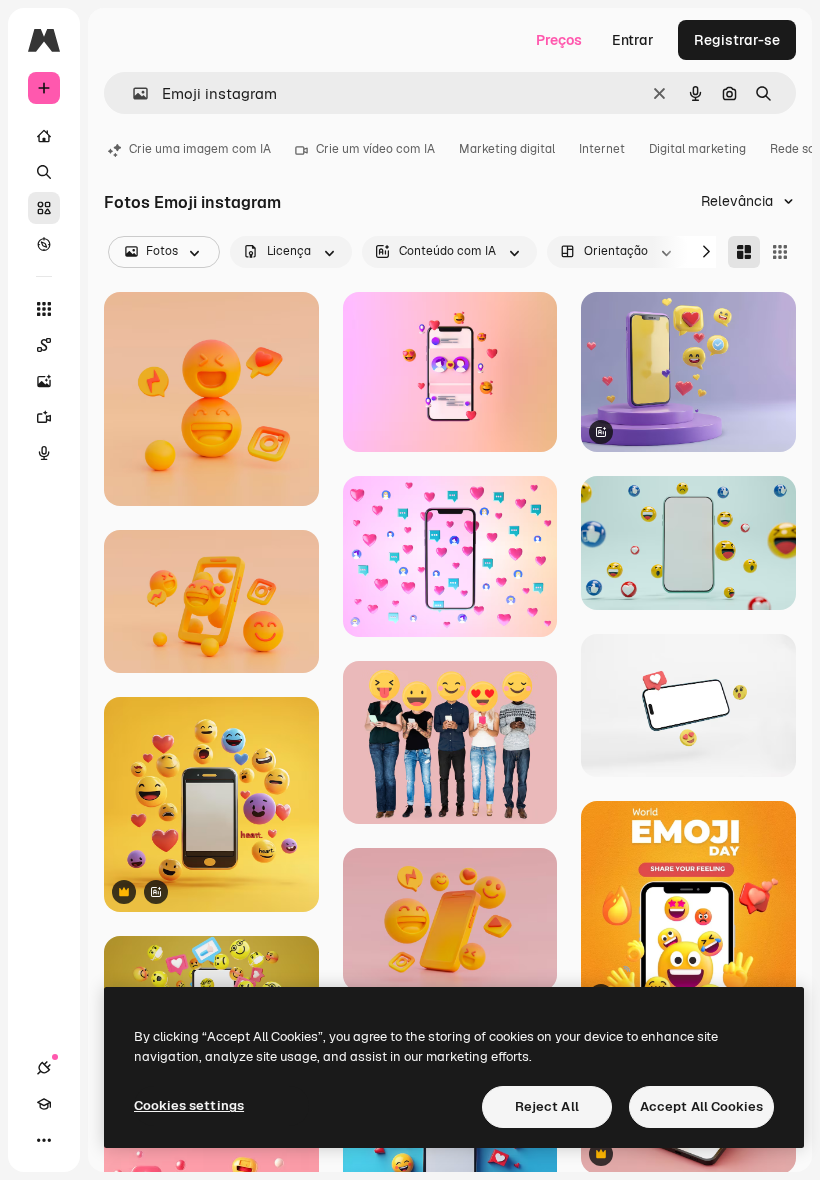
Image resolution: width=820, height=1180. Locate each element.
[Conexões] (44, 1068)
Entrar (633, 40)
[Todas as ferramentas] (44, 309)
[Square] (780, 252)
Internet (602, 149)
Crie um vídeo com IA (375, 149)
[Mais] (44, 1140)
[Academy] (44, 1104)
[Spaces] (44, 345)
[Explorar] (44, 244)
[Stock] (44, 208)
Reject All (547, 1106)
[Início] (44, 136)
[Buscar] (44, 172)
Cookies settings (189, 1105)
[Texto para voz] (44, 453)
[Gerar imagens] (44, 381)
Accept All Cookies (701, 1106)
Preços (559, 40)
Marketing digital (507, 149)
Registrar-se (737, 40)
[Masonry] (744, 252)
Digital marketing (697, 149)
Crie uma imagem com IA (200, 149)
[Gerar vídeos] (44, 417)
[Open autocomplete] (132, 93)
